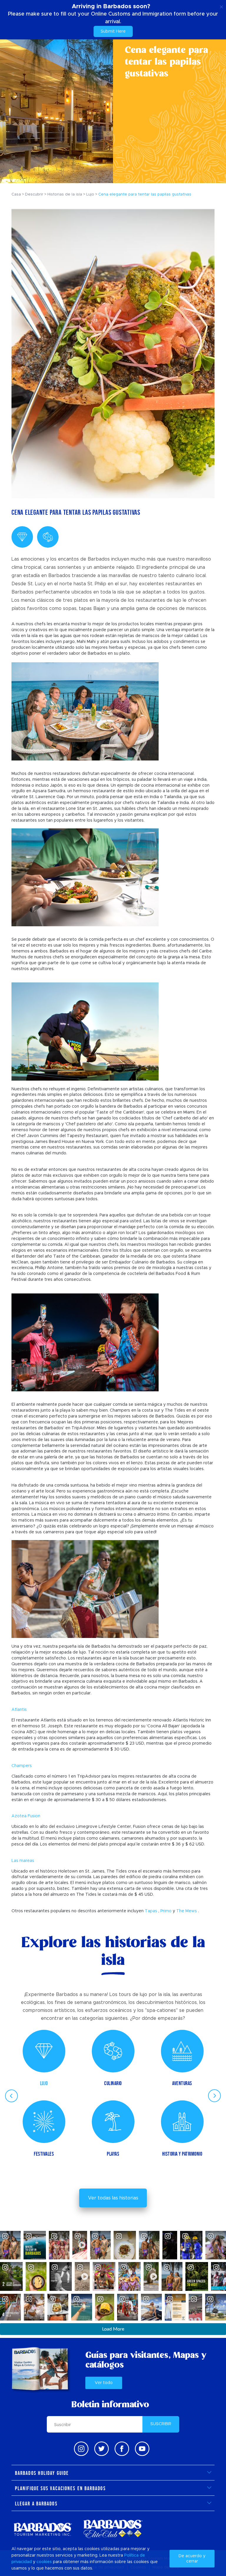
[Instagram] (81, 2449)
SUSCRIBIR (161, 2424)
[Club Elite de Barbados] (113, 2529)
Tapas (151, 1911)
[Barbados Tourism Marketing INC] (43, 2529)
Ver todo (104, 2383)
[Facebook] (122, 2449)
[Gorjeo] (102, 2449)
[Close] (221, 6)
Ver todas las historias (113, 2198)
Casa (16, 194)
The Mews (187, 1911)
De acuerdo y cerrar (192, 2559)
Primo (166, 1911)
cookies (44, 2562)
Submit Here (113, 31)
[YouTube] (142, 2449)
